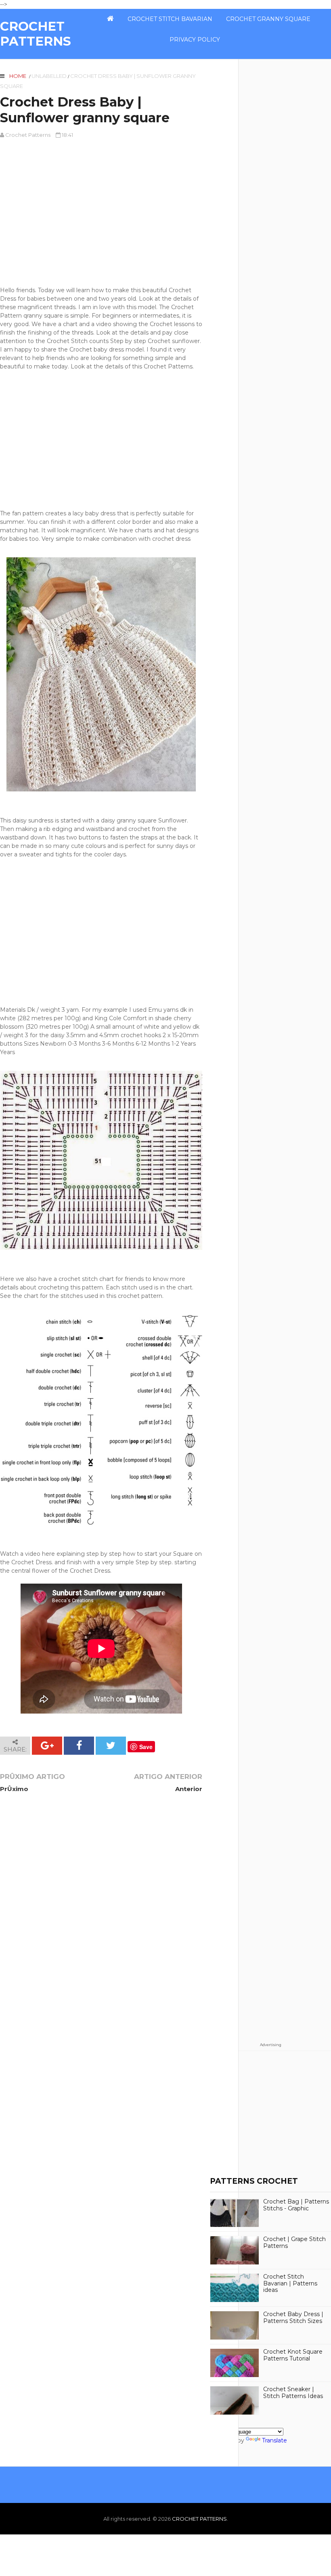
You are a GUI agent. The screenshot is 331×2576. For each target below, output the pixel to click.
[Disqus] (101, 1910)
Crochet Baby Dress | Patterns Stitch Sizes (293, 2318)
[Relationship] (234, 36)
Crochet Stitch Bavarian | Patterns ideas (290, 2283)
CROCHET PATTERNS (36, 34)
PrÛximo (14, 1789)
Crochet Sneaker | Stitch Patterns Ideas (293, 2393)
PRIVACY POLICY (195, 40)
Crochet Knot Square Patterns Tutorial (293, 2355)
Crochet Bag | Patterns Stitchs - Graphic (296, 2205)
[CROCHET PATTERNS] (110, 19)
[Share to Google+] (47, 1746)
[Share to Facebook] (79, 1746)
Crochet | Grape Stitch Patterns (294, 2243)
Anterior (189, 1789)
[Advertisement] (101, 213)
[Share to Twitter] (111, 1746)
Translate (274, 2440)
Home (18, 76)
